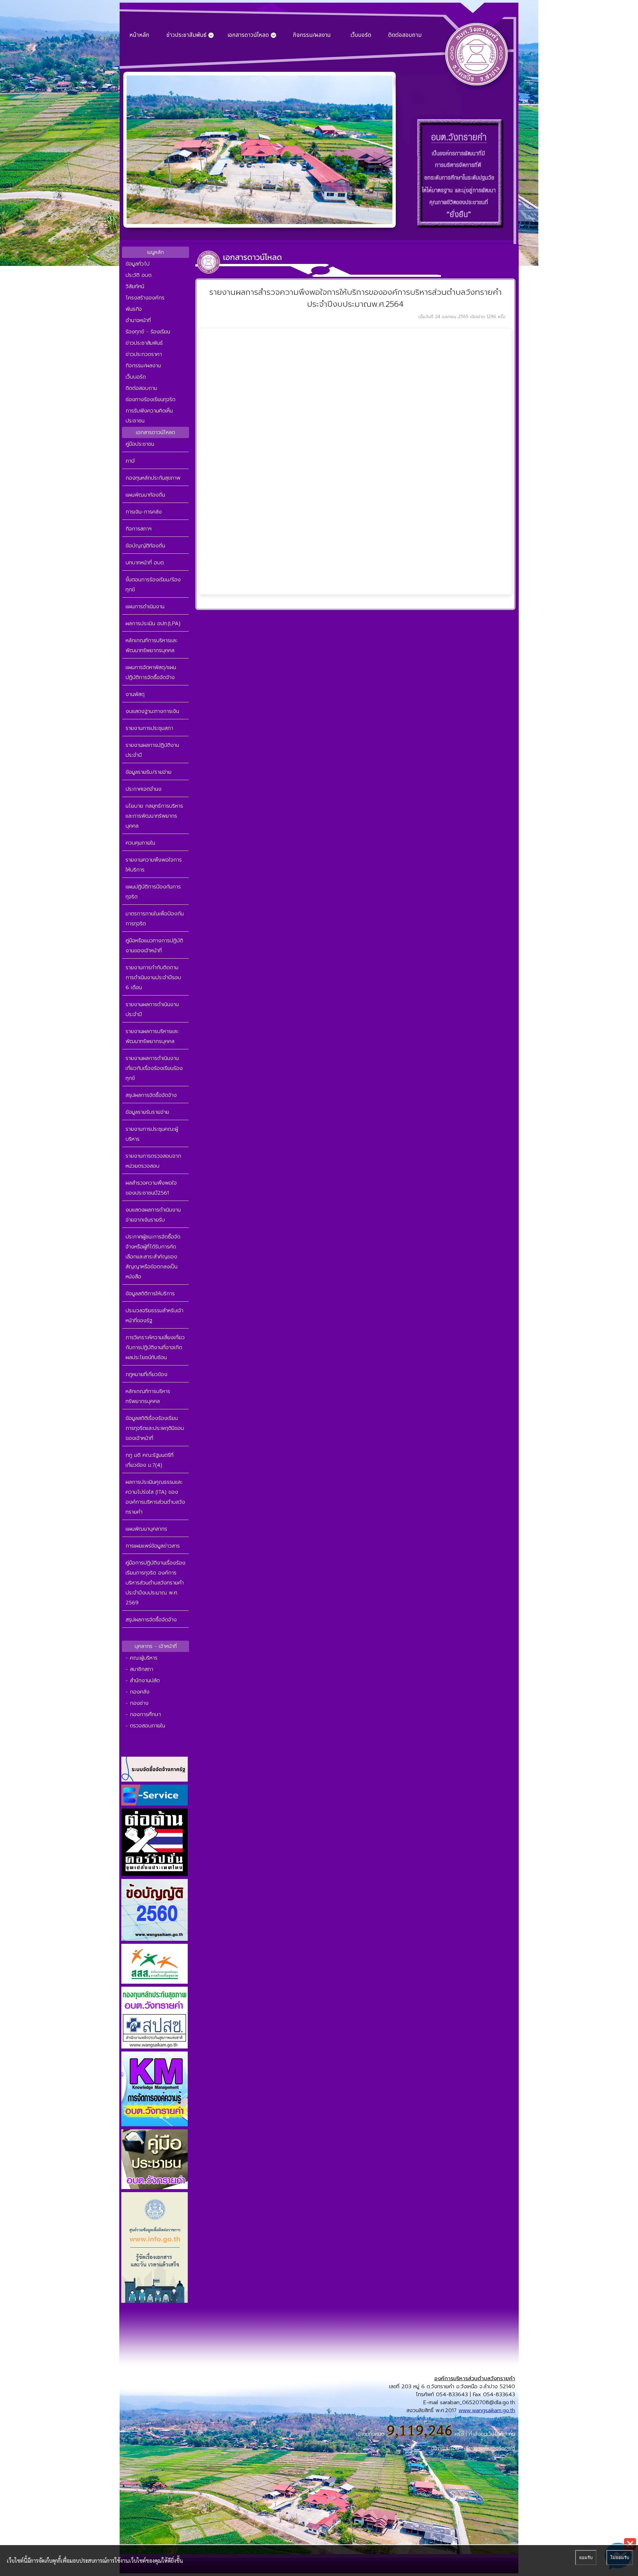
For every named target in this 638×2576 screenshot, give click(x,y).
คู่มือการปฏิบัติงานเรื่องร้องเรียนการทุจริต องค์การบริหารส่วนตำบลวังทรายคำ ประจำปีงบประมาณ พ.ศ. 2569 (156, 1583)
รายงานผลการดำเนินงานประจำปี (152, 1009)
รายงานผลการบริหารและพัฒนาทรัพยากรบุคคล (152, 1036)
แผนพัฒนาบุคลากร (146, 1529)
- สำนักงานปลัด (143, 1681)
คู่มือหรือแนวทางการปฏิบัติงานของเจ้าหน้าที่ (154, 946)
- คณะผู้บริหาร (142, 1658)
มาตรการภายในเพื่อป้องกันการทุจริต (155, 919)
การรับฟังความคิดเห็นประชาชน (149, 416)
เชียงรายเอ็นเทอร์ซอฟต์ (490, 2448)
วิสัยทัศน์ (135, 287)
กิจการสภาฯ (139, 529)
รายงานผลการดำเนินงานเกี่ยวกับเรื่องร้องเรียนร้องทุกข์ (154, 1068)
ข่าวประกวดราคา (144, 354)
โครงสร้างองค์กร (145, 298)
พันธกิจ (134, 309)
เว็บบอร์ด (361, 35)
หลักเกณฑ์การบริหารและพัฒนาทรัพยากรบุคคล (152, 645)
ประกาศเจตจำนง (144, 789)
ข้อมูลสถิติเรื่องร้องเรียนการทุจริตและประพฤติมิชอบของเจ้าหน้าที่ (155, 1428)
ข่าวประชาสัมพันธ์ (144, 343)
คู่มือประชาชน (140, 444)
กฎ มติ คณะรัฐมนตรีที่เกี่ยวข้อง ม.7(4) (150, 1460)
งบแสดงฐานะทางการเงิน (152, 711)
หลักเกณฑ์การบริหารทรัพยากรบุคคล (148, 1396)
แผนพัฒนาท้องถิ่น (145, 495)
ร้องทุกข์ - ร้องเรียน (148, 332)
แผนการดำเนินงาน (145, 607)
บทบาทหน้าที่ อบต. (145, 563)
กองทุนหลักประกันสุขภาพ (153, 478)
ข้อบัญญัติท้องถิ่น (145, 546)
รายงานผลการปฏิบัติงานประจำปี (152, 750)
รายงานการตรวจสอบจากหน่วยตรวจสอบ (153, 1161)
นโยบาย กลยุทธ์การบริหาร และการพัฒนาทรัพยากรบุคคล (154, 816)
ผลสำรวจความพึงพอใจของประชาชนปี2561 (151, 1188)
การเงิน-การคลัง (144, 512)
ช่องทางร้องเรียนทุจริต (151, 400)
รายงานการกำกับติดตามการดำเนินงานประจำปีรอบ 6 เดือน (153, 978)
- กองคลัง (138, 1692)
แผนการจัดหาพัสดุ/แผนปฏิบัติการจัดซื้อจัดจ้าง (151, 672)
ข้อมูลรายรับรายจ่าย (147, 1112)
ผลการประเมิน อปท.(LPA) (153, 624)
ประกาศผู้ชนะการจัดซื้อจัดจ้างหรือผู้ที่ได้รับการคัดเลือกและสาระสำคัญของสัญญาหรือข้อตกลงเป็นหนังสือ (153, 1257)
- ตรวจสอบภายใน (145, 1726)
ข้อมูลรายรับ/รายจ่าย (149, 772)
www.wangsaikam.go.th (487, 2410)
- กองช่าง (137, 1703)
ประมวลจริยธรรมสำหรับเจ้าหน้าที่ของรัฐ (155, 1316)
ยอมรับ (586, 2558)
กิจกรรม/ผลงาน (312, 35)
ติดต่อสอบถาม (405, 35)
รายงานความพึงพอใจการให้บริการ (154, 865)
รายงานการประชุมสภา (149, 728)
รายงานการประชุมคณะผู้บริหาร (152, 1134)
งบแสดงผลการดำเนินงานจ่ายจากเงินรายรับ (153, 1215)
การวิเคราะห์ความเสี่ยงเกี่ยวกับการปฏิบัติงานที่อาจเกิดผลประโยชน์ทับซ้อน (155, 1347)
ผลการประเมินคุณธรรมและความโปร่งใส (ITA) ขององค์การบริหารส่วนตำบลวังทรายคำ (155, 1497)
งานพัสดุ (135, 694)
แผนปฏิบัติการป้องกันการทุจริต (153, 892)
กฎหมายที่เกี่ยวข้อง (147, 1374)
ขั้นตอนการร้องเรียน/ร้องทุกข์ (153, 585)
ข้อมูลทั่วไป (138, 264)
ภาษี (130, 461)
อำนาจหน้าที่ (138, 320)
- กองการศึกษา (143, 1714)
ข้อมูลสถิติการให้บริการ (150, 1294)
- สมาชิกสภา (139, 1669)
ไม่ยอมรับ (620, 2558)
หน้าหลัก (139, 35)
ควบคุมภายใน (140, 843)
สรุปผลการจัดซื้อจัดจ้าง (151, 1095)
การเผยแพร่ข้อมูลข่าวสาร (153, 1546)
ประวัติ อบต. (139, 275)
